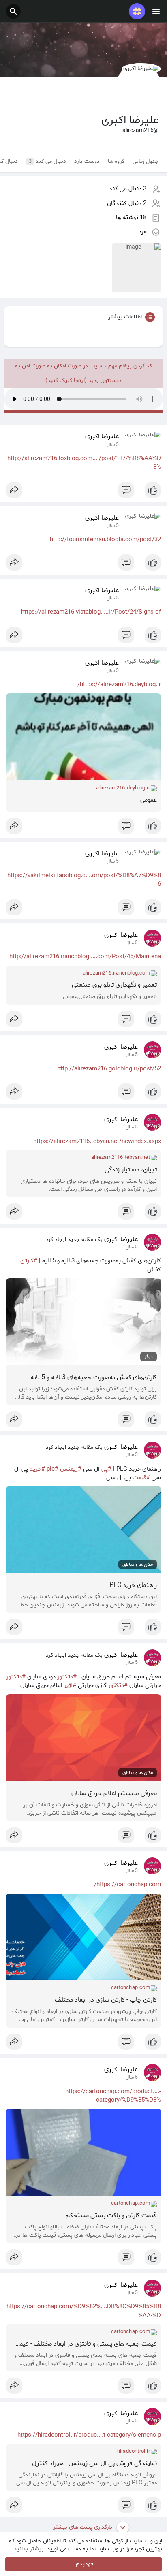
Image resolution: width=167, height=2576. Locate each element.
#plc (52, 1469)
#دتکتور (67, 1677)
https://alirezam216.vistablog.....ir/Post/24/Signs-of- (90, 612)
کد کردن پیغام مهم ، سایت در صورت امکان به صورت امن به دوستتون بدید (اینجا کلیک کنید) (83, 373)
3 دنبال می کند (128, 189)
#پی (106, 1469)
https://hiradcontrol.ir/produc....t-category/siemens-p (89, 2435)
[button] (13, 11)
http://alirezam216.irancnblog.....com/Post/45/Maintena (85, 957)
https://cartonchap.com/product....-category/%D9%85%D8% (113, 2096)
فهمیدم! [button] (84, 2564)
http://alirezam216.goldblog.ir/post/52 (109, 1069)
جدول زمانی (146, 161)
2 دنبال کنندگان (127, 203)
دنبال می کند (48, 161)
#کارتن (29, 1261)
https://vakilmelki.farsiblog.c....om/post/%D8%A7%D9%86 (84, 880)
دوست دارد (87, 161)
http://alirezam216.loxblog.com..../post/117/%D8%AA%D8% (84, 463)
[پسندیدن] (83, 492)
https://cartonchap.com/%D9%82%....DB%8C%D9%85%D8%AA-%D (84, 2311)
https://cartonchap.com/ (127, 1885)
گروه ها (116, 161)
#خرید (37, 1469)
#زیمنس (71, 1469)
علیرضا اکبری (102, 437)
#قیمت (141, 1478)
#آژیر (70, 1685)
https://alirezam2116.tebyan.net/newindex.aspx (97, 1141)
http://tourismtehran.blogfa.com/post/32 (105, 540)
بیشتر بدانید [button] (29, 2549)
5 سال (113, 445)
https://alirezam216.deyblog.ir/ (119, 685)
